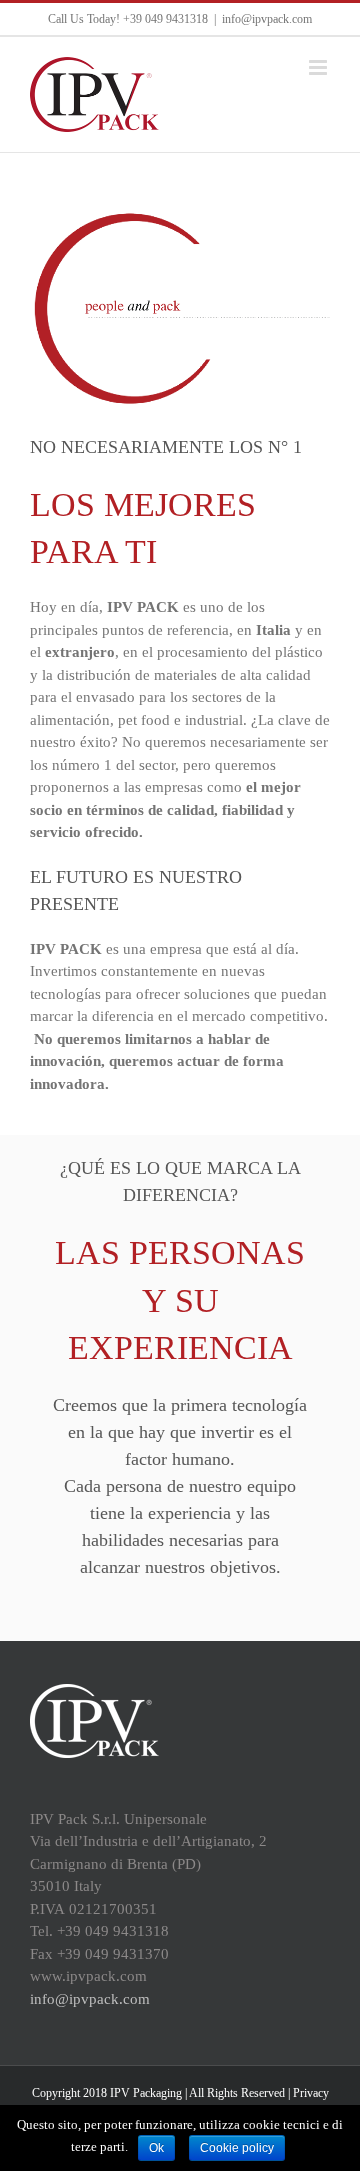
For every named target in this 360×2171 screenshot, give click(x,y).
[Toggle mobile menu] (319, 67)
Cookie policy (237, 2148)
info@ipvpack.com (267, 19)
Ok (156, 2148)
